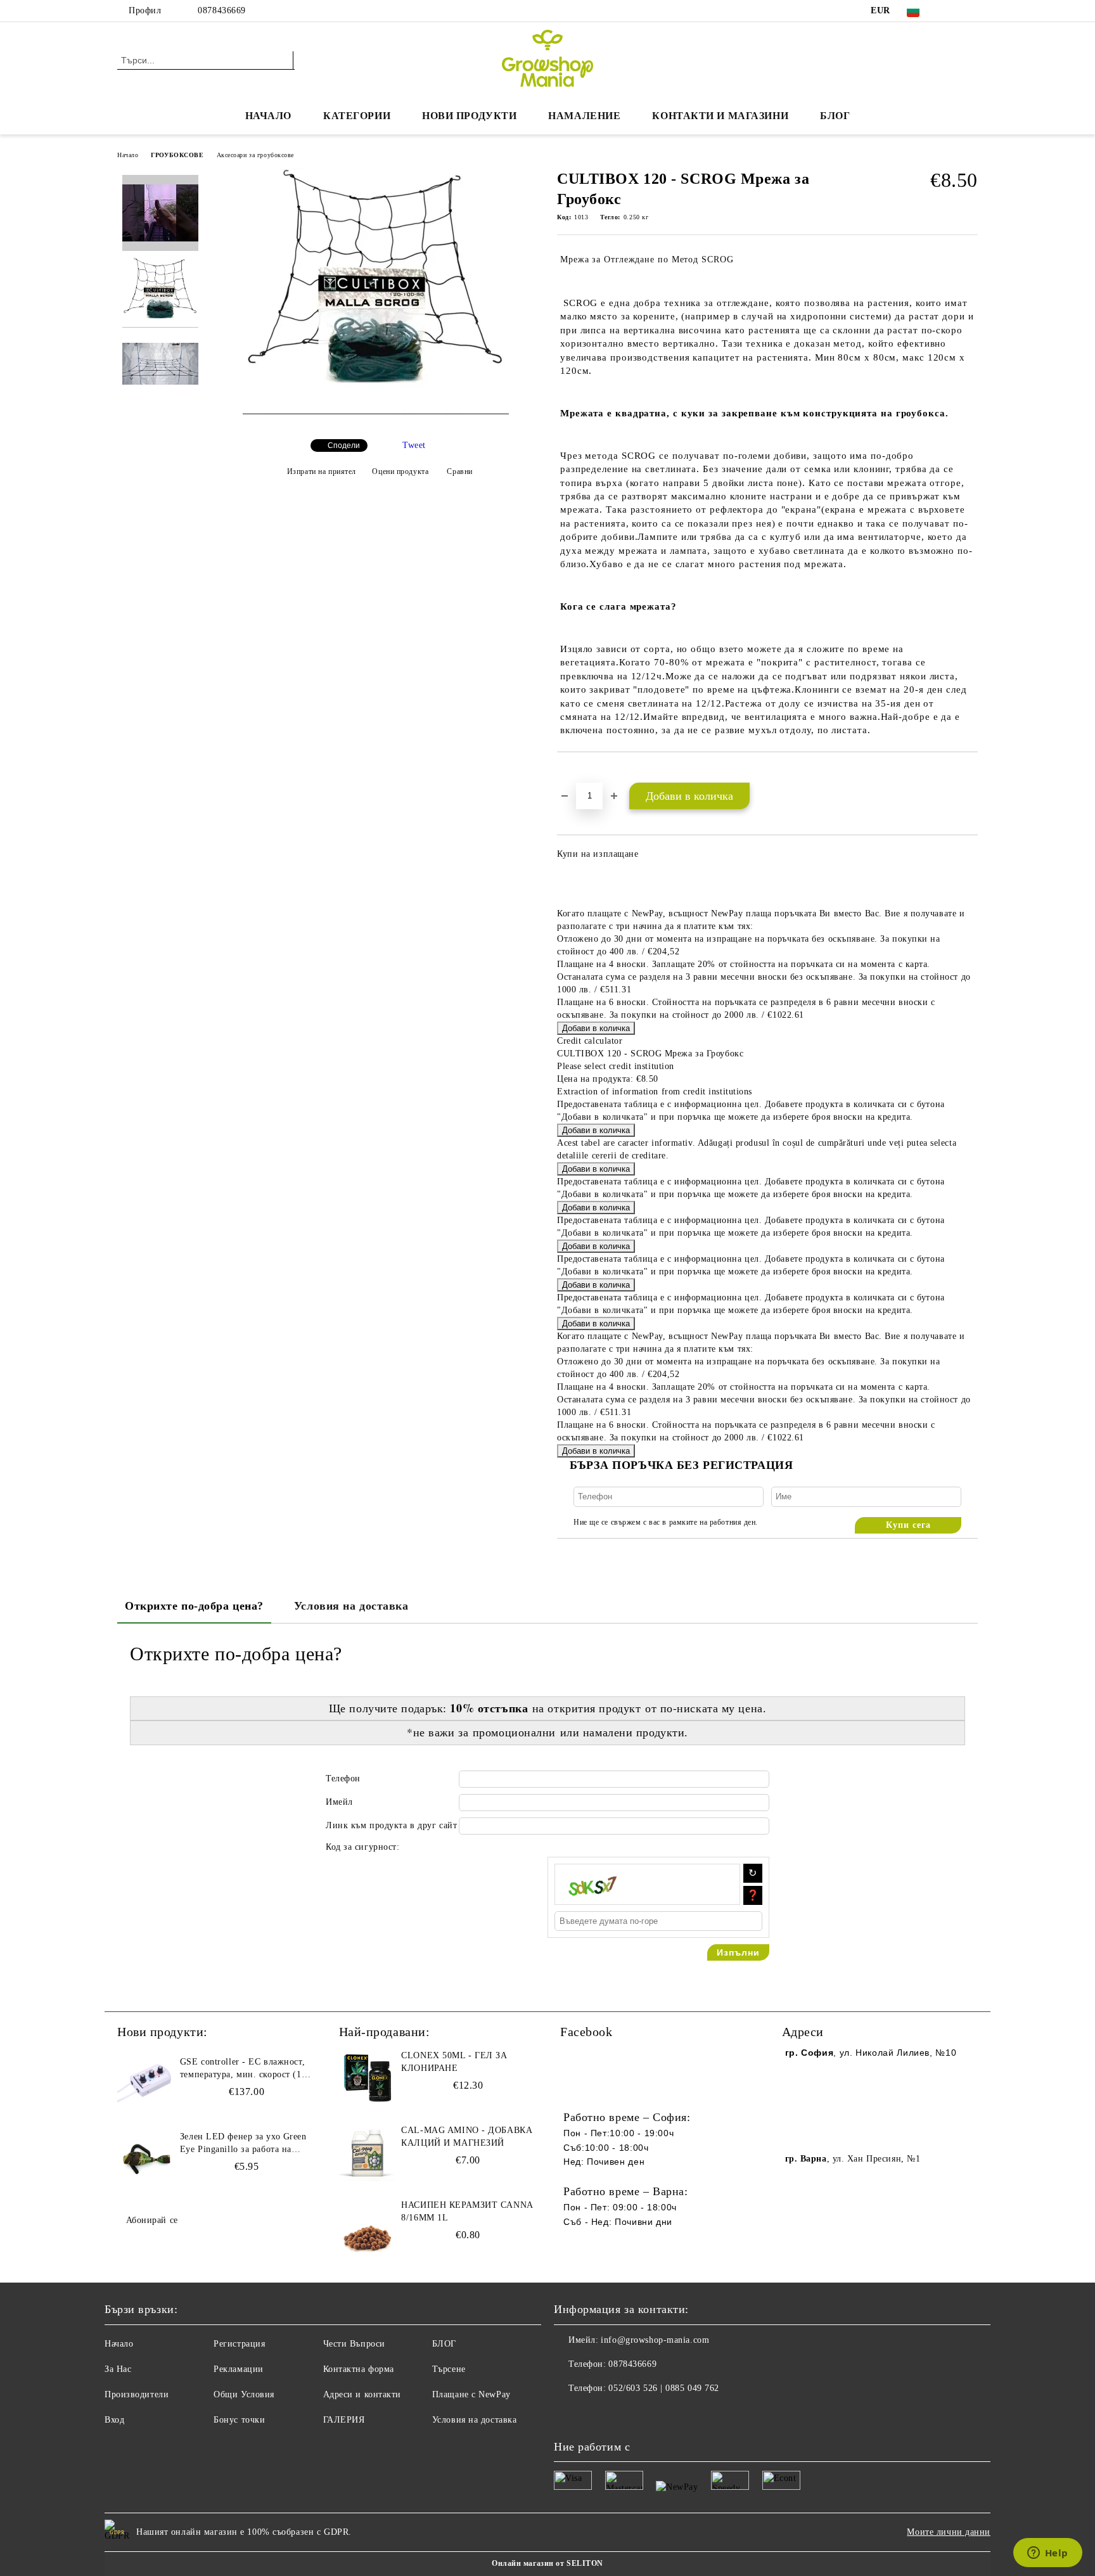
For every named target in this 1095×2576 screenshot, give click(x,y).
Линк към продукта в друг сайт (391, 1825)
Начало (268, 116)
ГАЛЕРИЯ (344, 2420)
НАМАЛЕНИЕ (584, 116)
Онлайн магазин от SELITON (547, 2563)
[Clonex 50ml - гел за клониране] (368, 2078)
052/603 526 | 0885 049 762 (664, 2388)
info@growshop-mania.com (655, 2340)
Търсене (449, 2369)
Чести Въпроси (354, 2344)
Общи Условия (244, 2394)
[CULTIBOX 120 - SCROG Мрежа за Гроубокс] (376, 412)
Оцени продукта (400, 471)
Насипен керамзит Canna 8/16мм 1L (467, 2211)
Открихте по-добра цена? (194, 1606)
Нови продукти (469, 116)
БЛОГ (835, 116)
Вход (114, 2420)
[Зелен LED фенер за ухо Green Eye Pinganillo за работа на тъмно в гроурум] (146, 2159)
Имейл (339, 1802)
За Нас (118, 2369)
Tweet (414, 445)
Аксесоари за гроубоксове (255, 155)
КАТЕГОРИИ (357, 116)
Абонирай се (152, 2220)
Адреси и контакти (362, 2394)
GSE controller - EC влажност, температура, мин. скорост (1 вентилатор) (242, 2069)
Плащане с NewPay (471, 2394)
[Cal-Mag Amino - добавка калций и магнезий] (368, 2153)
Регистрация (239, 2344)
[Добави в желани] (581, 774)
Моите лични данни (949, 2532)
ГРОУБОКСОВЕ (177, 155)
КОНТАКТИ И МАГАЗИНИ (720, 116)
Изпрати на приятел (322, 471)
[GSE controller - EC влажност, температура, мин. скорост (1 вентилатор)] (146, 2084)
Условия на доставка (351, 1606)
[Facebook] (952, 11)
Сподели (344, 445)
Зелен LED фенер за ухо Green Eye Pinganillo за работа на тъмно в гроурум (243, 2144)
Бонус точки (239, 2420)
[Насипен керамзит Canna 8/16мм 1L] (368, 2227)
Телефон (343, 1778)
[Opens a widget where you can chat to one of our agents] (1047, 2554)
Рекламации (239, 2369)
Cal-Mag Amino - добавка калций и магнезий (467, 2137)
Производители (137, 2394)
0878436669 (222, 10)
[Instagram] (971, 11)
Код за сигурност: (363, 1847)
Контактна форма (359, 2369)
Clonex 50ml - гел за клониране (454, 2062)
